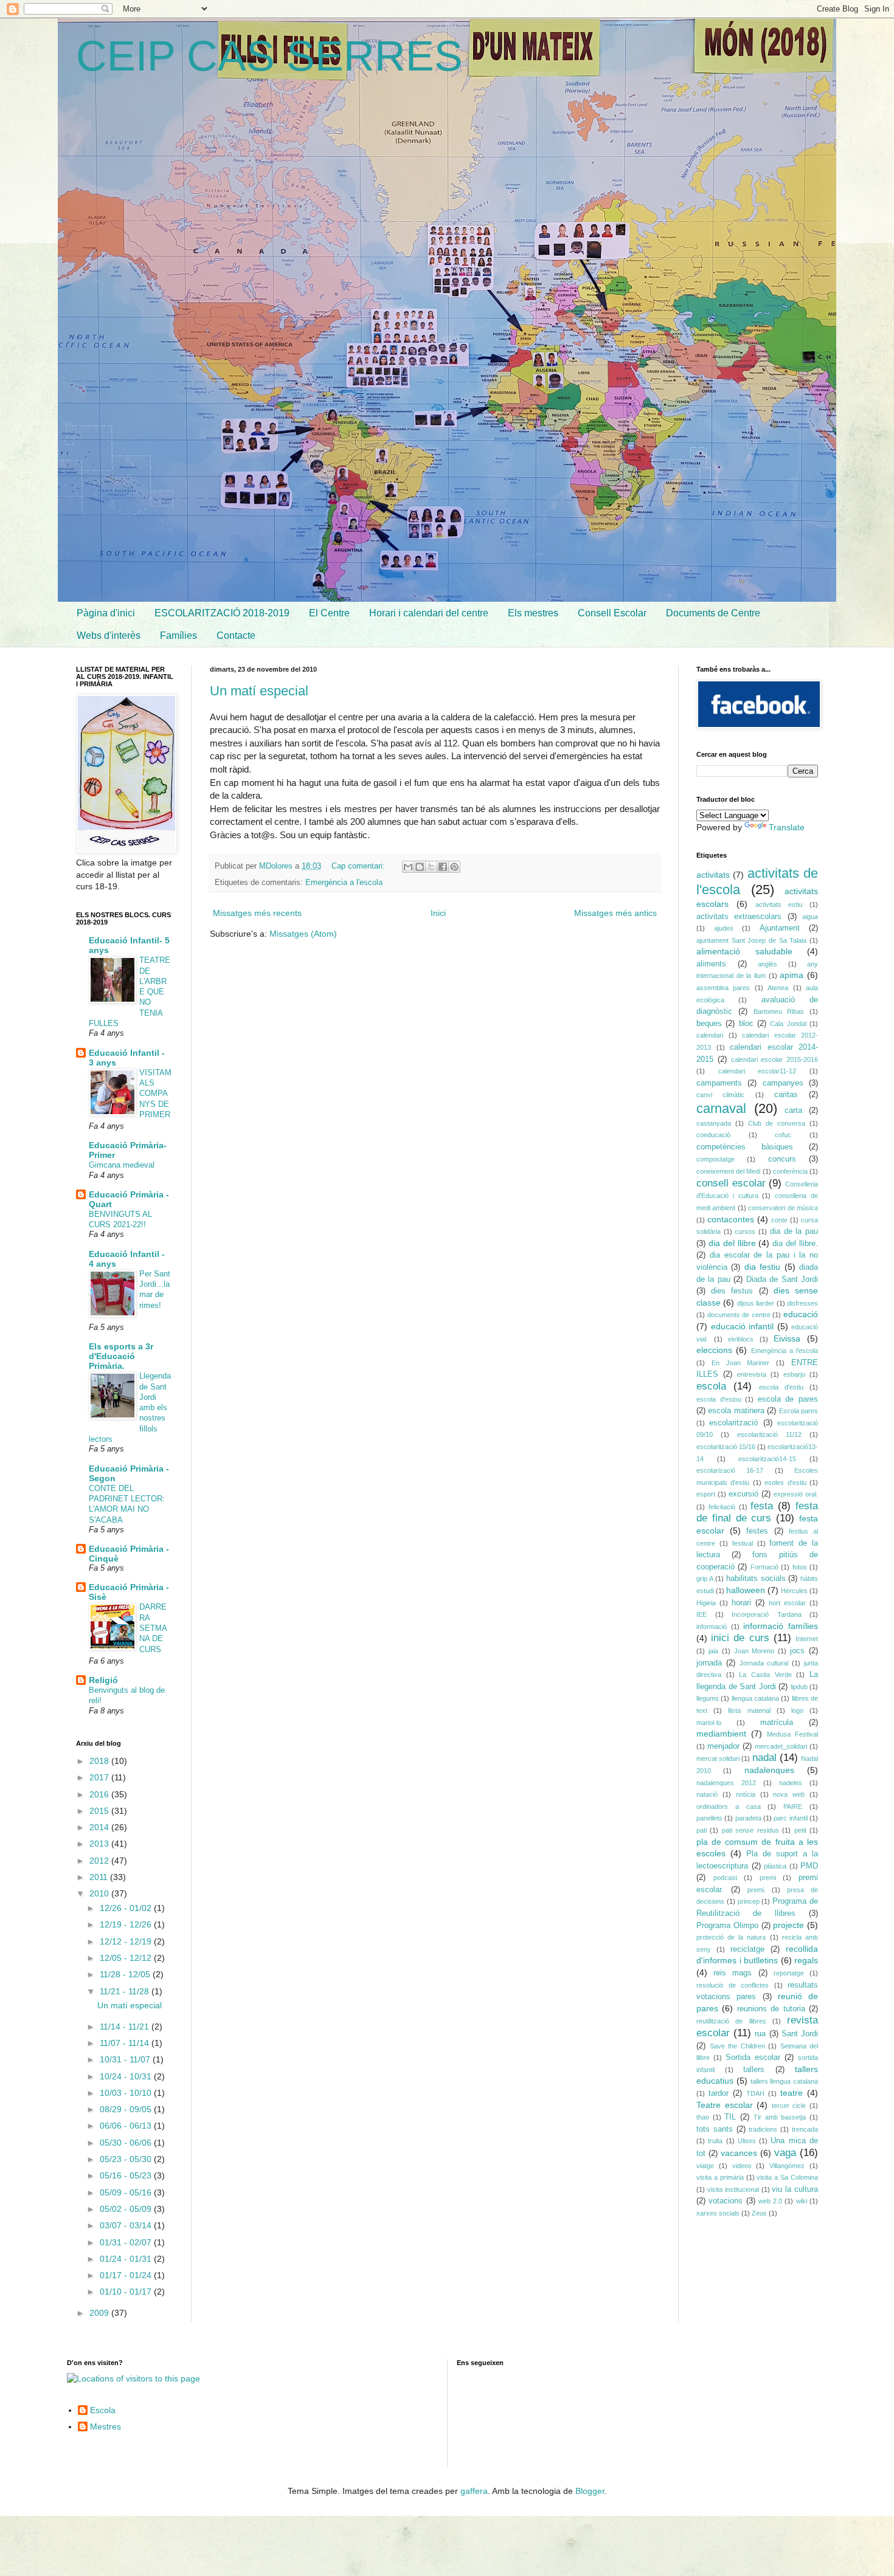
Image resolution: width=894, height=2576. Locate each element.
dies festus (732, 1291)
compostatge (716, 1159)
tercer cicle (789, 2106)
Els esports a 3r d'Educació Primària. (121, 1356)
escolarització (733, 1423)
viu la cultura (795, 2189)
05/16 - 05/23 (127, 2175)
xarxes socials (718, 2213)
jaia (713, 1651)
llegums (708, 1698)
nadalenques (769, 1770)
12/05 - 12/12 (127, 1958)
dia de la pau (794, 1231)
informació (712, 1627)
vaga (785, 2153)
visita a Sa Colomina (787, 2177)
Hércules (794, 1591)
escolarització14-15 (767, 1459)
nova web (789, 1794)
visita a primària (720, 2177)
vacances (739, 2153)
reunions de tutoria (771, 2009)
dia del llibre (732, 1243)
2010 (100, 1893)
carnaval (721, 1108)
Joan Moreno (754, 1651)
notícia (746, 1794)
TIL (730, 2117)
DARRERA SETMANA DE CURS (153, 1628)
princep (749, 1901)
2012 (100, 1861)
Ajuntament (780, 928)
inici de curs (740, 1638)
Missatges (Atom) (303, 934)
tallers (754, 2070)
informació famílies (781, 1626)
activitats (713, 875)
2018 (100, 1761)
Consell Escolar (612, 613)
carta (793, 1111)
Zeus (759, 2213)
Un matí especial (259, 691)
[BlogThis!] (420, 867)
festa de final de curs (757, 1512)
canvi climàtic (720, 1095)
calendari (710, 1035)
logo (797, 1710)
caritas (786, 1095)
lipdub (799, 1687)
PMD (809, 1866)
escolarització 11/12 (769, 1434)
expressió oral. (796, 1494)
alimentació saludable (744, 951)
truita (715, 2141)
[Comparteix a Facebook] (443, 867)
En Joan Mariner (741, 1363)
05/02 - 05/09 (127, 2209)
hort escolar (787, 1603)
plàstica (775, 1866)
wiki (802, 2201)
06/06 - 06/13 (127, 2126)
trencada (805, 2129)
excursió (743, 1494)
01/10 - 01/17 (127, 2292)
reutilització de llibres (731, 2021)
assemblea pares (723, 988)
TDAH (755, 2093)
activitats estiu (779, 904)
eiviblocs (741, 1339)
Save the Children (737, 2046)
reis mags (733, 1973)
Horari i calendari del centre (429, 613)
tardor (719, 2093)
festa (762, 1506)
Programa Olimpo (727, 1926)
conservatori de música (783, 1208)
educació (801, 1314)
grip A (705, 1579)
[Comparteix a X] (431, 867)
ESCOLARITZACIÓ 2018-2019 (222, 613)
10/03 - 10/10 (127, 2093)
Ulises (747, 2141)
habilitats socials (756, 1579)
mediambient (721, 1734)
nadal (764, 1758)
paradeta (748, 1818)
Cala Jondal (788, 1024)
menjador (723, 1746)
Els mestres (533, 613)
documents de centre (739, 1315)
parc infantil (790, 1818)
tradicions (763, 2129)
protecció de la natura (731, 1937)
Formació (764, 1567)
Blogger (590, 2491)
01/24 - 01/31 (127, 2259)
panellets (709, 1818)
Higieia (706, 1603)
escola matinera (736, 1411)
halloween (746, 1590)
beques (709, 1024)
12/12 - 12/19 (127, 1941)
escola (711, 1386)
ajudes (724, 928)
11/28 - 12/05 (126, 1974)
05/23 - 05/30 (127, 2159)
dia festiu (762, 1267)
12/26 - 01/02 (127, 1908)
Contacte (236, 635)
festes (757, 1531)
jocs (797, 1651)
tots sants (715, 2129)
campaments (719, 1083)
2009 (100, 2313)
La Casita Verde (765, 1675)
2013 (100, 1844)
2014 (100, 1827)
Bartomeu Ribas (779, 1011)
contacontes (731, 1219)
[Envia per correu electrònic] (408, 867)
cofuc (783, 1135)
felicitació (722, 1507)
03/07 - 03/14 (127, 2225)
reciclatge (747, 1949)
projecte (788, 1925)
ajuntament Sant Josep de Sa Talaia (751, 940)
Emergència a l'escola (344, 883)
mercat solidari (718, 1758)
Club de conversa (777, 1123)
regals (806, 1960)
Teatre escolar (725, 2105)
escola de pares (788, 1399)
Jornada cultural (764, 1663)
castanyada (714, 1123)
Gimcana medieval (122, 1165)
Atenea (778, 988)
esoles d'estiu (785, 1483)
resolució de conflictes (733, 1985)
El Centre (329, 613)
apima (792, 975)
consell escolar (731, 1183)
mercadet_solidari (781, 1746)
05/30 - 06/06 (127, 2143)
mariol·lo (709, 1723)
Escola (103, 2410)
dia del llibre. (795, 1244)
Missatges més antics (615, 913)
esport (706, 1494)
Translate (787, 827)
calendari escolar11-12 (757, 1071)
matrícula (777, 1723)
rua (760, 2034)
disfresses (802, 1303)
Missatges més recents (257, 913)
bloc (746, 1024)
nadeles (791, 1783)
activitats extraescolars (739, 917)
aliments (711, 964)
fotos (800, 1567)
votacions (726, 2201)
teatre (792, 2093)
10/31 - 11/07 (126, 2059)
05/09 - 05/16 (127, 2192)
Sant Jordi (800, 2034)
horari (741, 1603)
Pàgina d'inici (106, 613)
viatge (705, 2166)
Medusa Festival (792, 1734)
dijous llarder (756, 1303)
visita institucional (733, 2189)
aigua (810, 917)
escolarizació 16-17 (730, 1470)
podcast (725, 1878)
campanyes (783, 1083)
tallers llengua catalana (785, 2081)
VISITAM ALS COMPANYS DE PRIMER (155, 1093)
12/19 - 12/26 (127, 1924)
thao (703, 2117)
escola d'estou (719, 1399)
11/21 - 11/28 (126, 1991)
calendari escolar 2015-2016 (775, 1059)
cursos (745, 1231)
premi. (757, 1890)
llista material (749, 1710)
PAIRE (793, 1806)
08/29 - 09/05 (127, 2109)
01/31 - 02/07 (127, 2242)
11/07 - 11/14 (126, 2043)
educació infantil (743, 1326)
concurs (782, 1159)
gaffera (474, 2491)
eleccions (714, 1350)
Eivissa (787, 1338)
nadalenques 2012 (726, 1783)
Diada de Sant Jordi (782, 1279)
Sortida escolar (753, 2058)
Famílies (178, 635)
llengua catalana (755, 1698)
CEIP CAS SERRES (269, 56)
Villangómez (787, 2166)
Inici (438, 913)
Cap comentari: (359, 866)
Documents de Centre (713, 613)
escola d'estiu (781, 1387)
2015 (100, 1811)
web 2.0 (770, 2201)
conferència (790, 1171)
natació (707, 1794)
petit (800, 1830)
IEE (702, 1614)
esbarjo (794, 1374)
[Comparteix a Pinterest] (454, 867)
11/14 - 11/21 (126, 2027)
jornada (709, 1663)
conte (779, 1220)
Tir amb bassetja (780, 2117)
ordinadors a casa (729, 1806)
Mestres (106, 2426)
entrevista (752, 1374)
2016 (100, 1794)
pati (702, 1830)
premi (768, 1878)
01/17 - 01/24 (127, 2275)
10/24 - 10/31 (127, 2076)
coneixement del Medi (728, 1171)
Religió (103, 1680)
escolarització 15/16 (726, 1447)
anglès (768, 964)
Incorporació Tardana (767, 1614)
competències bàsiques (745, 1147)
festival (743, 1543)
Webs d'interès (109, 635)
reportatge (789, 1973)
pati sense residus (750, 1830)
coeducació (713, 1135)
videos (742, 2166)
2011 (100, 1877)
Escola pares (799, 1411)
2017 (100, 1777)
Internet (807, 1639)
